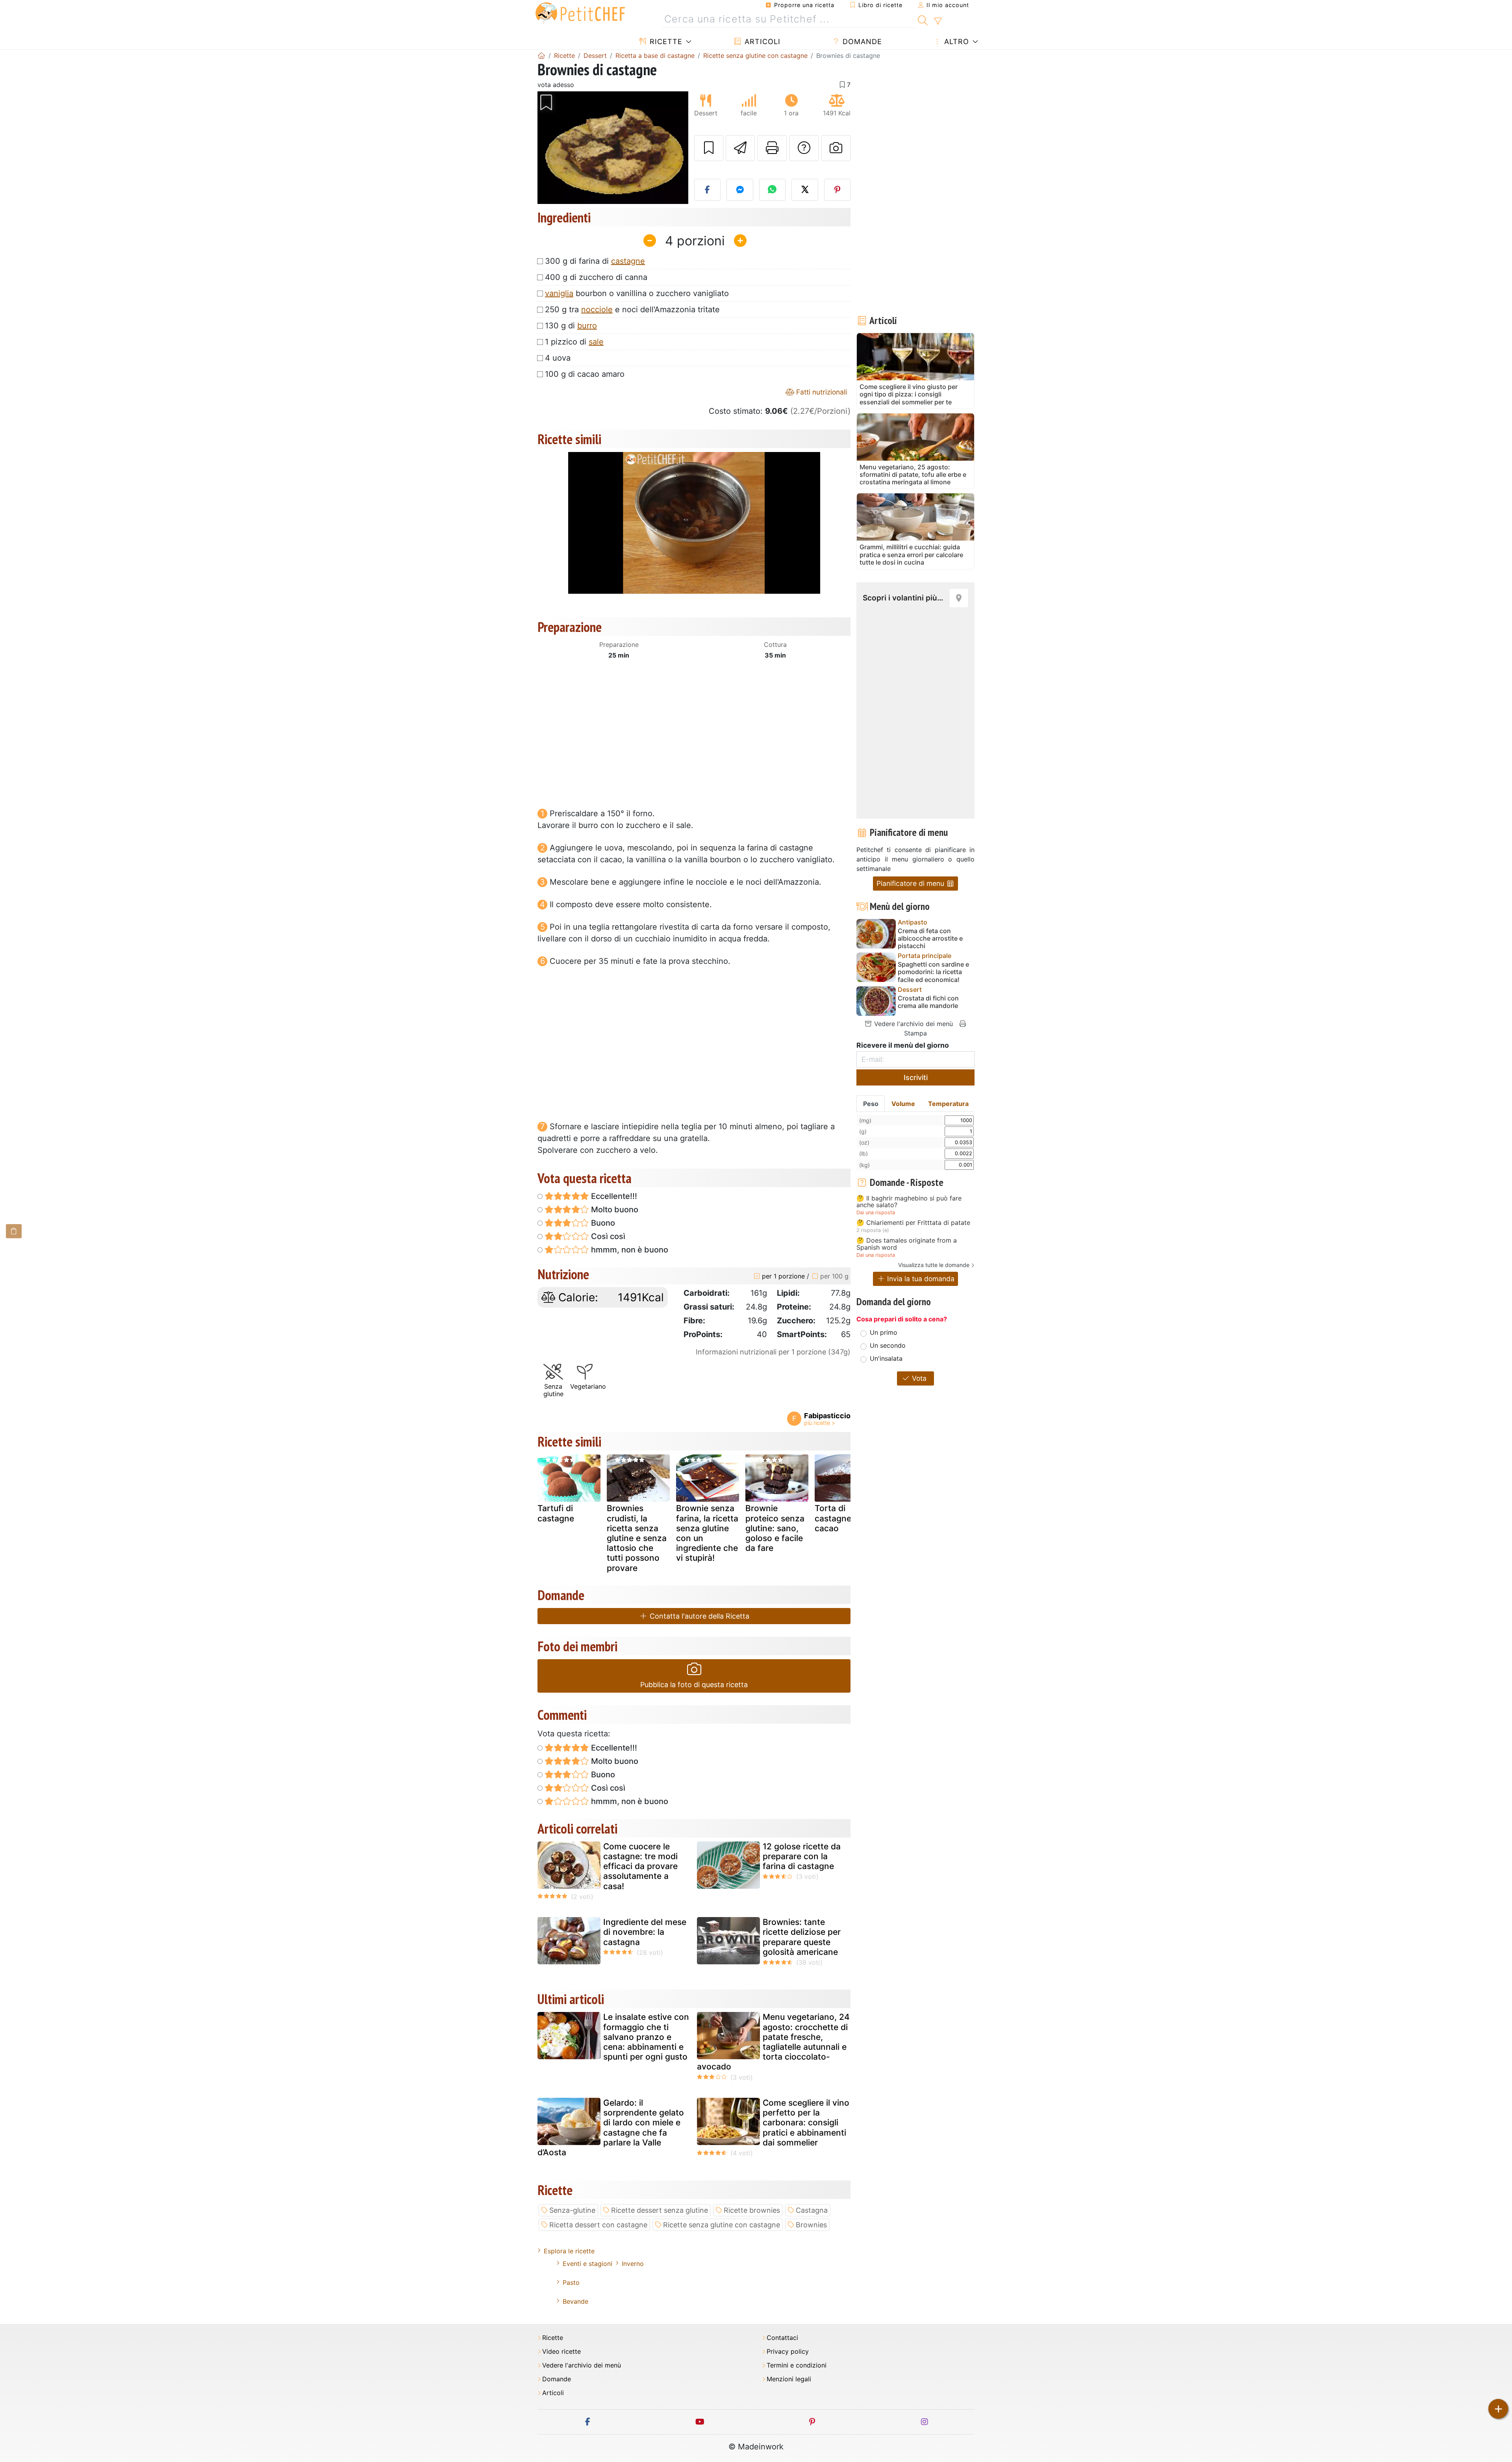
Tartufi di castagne (556, 1513)
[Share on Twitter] (805, 190)
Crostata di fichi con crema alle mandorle (928, 1002)
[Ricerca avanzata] (938, 21)
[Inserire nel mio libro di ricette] (709, 148)
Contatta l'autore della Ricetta (699, 1616)
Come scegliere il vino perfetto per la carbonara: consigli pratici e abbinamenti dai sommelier (806, 2123)
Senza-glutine (572, 2210)
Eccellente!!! (613, 1196)
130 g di (571, 326)
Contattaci (782, 2338)
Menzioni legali (789, 2379)
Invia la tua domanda (920, 1279)
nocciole (597, 309)
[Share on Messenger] (740, 190)
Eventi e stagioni (587, 2264)
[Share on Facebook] (708, 190)
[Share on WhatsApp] (773, 190)
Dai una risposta (876, 1212)
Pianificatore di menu (911, 883)
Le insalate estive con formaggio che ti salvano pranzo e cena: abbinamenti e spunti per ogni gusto (646, 2037)
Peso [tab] (871, 1104)
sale (596, 342)
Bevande (575, 2301)
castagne (628, 261)
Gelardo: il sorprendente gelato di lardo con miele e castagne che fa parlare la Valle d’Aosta (611, 2128)
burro (587, 326)
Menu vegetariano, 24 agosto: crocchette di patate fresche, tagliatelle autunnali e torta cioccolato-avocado (773, 2042)
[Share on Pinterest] (838, 190)
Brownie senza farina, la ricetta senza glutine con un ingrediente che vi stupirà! (707, 1533)
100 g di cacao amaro (585, 374)
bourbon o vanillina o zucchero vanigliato (637, 293)
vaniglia (559, 293)
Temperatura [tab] (948, 1104)
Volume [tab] (903, 1104)
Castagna (812, 2210)
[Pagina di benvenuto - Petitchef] (541, 56)
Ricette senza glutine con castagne (722, 2225)
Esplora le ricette (569, 2251)
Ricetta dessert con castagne (598, 2225)
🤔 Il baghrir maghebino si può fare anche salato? (909, 1202)
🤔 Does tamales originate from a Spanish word (907, 1244)
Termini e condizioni (797, 2365)
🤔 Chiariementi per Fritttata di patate (913, 1223)
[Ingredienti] (14, 1231)
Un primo (884, 1332)
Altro (955, 42)
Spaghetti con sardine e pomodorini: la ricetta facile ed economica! (933, 972)
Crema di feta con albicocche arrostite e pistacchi (930, 938)
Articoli (761, 42)
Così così (607, 1236)
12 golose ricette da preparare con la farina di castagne (802, 1856)
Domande (861, 42)
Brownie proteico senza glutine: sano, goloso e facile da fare (775, 1528)
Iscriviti (916, 1077)
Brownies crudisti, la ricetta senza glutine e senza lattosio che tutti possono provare (637, 1538)
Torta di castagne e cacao (837, 1518)
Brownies (811, 2225)
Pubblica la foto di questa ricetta (694, 1685)
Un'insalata (886, 1358)
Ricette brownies (752, 2210)
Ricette (665, 42)
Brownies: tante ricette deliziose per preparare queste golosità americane (802, 1937)
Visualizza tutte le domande (934, 1265)
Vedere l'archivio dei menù (913, 1024)
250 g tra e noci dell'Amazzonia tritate (632, 309)
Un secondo (888, 1345)
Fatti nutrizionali (821, 392)
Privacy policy (788, 2352)
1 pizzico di (574, 342)
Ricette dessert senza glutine (660, 2210)
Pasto (571, 2282)
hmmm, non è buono (629, 1250)
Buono (602, 1223)
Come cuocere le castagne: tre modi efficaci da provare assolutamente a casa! (640, 1866)
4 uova (558, 358)
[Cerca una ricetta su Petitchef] (923, 19)
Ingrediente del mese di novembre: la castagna (645, 1932)
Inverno (633, 2264)
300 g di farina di (595, 261)
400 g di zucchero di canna (596, 277)
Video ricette (561, 2352)
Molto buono (614, 1210)
